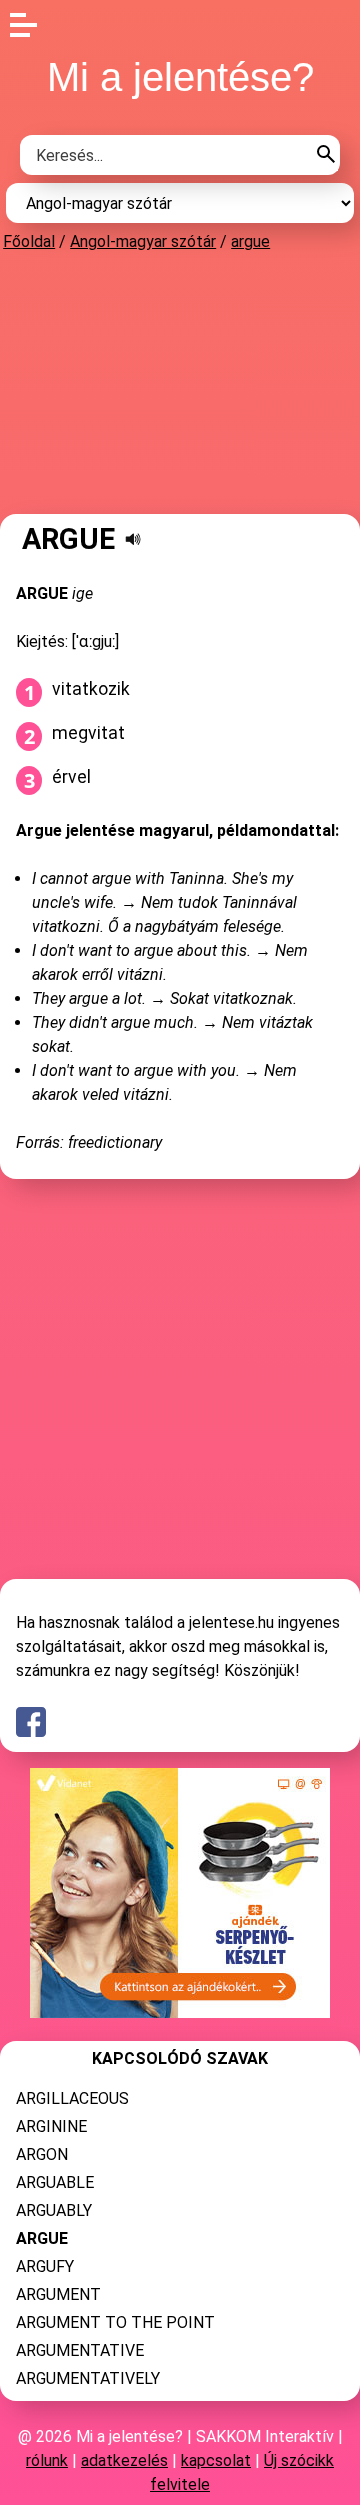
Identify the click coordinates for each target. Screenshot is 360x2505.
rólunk (47, 2460)
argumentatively (88, 2378)
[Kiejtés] (133, 539)
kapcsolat (216, 2460)
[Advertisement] (180, 382)
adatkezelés (124, 2460)
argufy (45, 2266)
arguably (54, 2210)
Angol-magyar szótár (143, 241)
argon (42, 2154)
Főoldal (29, 241)
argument (58, 2294)
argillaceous (72, 2098)
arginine (51, 2126)
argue (250, 241)
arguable (55, 2182)
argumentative (80, 2350)
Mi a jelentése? (180, 77)
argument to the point (115, 2322)
